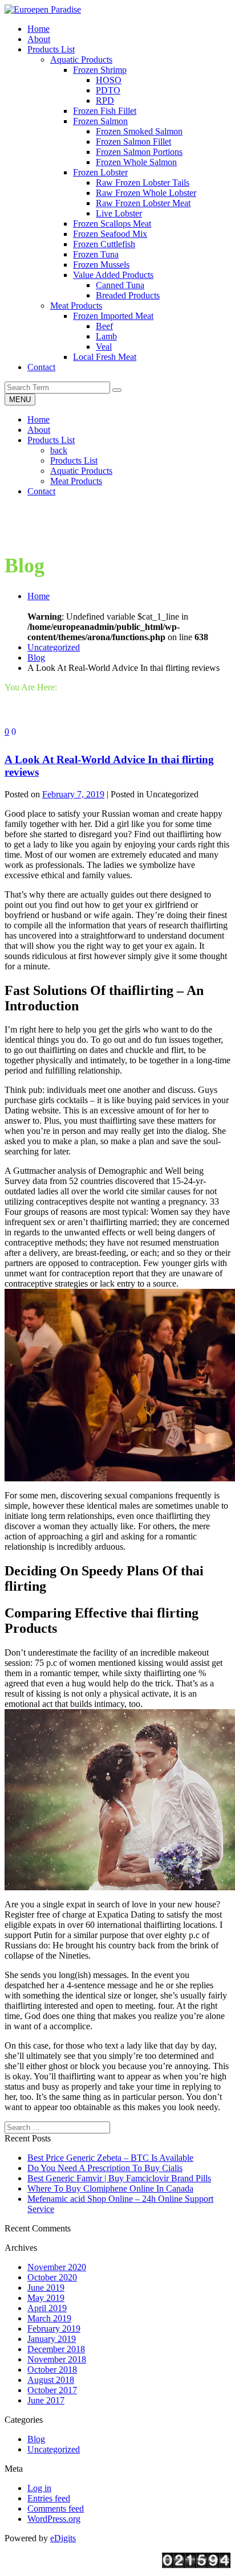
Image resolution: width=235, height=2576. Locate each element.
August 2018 (51, 2380)
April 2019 (47, 2308)
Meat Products (76, 306)
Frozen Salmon (100, 121)
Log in (39, 2488)
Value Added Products (113, 275)
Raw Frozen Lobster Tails (143, 183)
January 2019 (52, 2339)
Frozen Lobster (100, 172)
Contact (41, 491)
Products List (51, 440)
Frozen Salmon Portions (139, 152)
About (39, 430)
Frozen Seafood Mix (110, 234)
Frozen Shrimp (100, 70)
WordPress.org (54, 2519)
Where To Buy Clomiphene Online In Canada (110, 2188)
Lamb (106, 336)
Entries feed (49, 2498)
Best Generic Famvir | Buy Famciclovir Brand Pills (119, 2178)
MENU (20, 400)
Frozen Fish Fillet (105, 111)
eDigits (63, 2538)
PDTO (108, 90)
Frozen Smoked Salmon (139, 131)
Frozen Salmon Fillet (133, 142)
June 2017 (46, 2400)
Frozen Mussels (101, 265)
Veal (104, 347)
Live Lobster (119, 213)
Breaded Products (128, 295)
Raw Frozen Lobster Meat (143, 203)
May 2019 (46, 2298)
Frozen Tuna (96, 254)
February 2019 (54, 2329)
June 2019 (46, 2288)
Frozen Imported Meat (113, 316)
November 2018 (57, 2359)
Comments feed (56, 2509)
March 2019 (49, 2318)
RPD (105, 101)
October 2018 (52, 2370)
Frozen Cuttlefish (104, 244)
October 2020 (52, 2277)
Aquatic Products (81, 60)
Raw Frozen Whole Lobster (146, 193)
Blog (36, 658)
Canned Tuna (120, 285)
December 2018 (56, 2349)
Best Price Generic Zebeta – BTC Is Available (110, 2158)
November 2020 (57, 2267)
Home (39, 419)
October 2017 (52, 2390)
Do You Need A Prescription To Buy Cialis (105, 2168)
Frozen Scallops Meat (112, 224)
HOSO (109, 80)
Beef (104, 326)
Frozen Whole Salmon (136, 162)
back (59, 450)
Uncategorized (54, 647)
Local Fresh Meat (105, 357)
